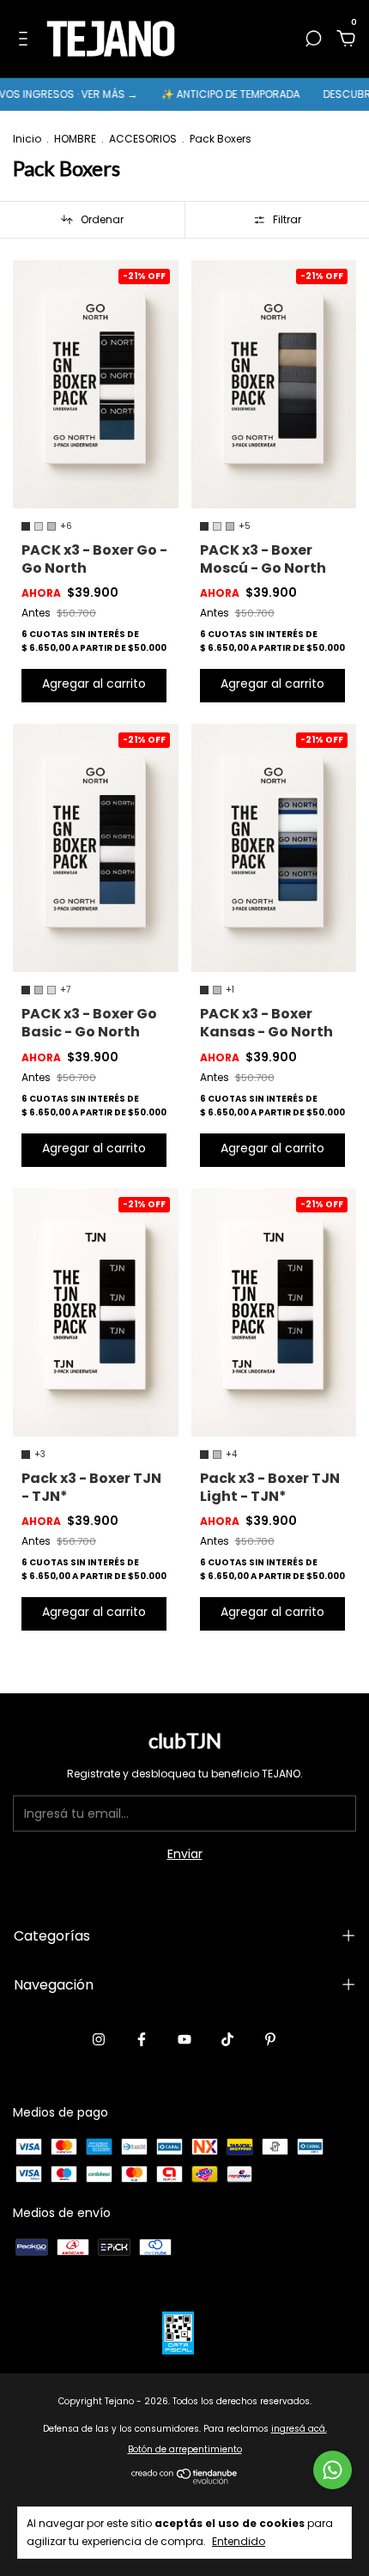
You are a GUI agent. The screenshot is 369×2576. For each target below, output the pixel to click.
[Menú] (26, 39)
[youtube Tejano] (184, 2039)
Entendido (239, 2541)
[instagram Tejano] (99, 2039)
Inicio (27, 139)
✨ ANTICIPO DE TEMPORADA (210, 94)
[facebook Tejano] (142, 2039)
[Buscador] (313, 39)
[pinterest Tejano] (270, 2039)
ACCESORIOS (143, 139)
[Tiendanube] (185, 2480)
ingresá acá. (299, 2429)
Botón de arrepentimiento (185, 2449)
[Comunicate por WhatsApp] (333, 2470)
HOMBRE (75, 139)
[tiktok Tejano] (227, 2039)
